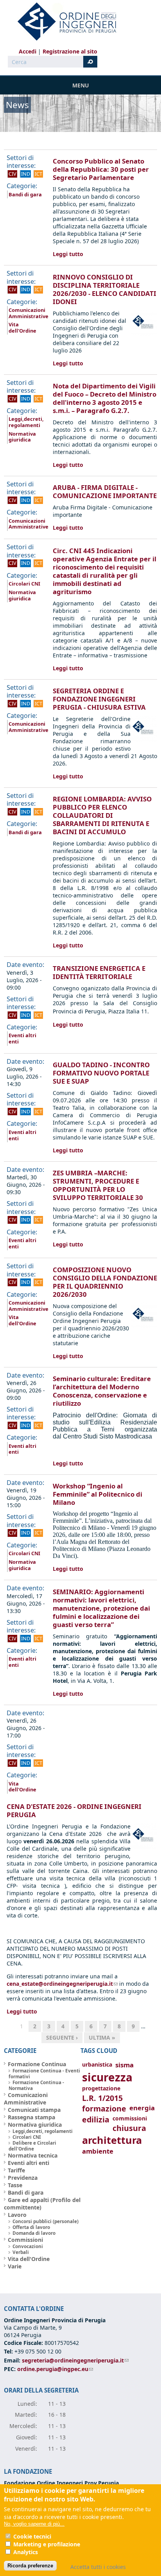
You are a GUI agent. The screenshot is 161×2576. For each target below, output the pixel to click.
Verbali (21, 2252)
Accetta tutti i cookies (98, 2567)
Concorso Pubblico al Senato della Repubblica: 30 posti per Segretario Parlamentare (101, 169)
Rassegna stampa (31, 2117)
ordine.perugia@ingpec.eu (55, 2369)
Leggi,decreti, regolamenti (26, 422)
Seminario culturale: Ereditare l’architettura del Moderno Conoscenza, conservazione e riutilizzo (102, 1391)
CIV (13, 174)
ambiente (98, 2151)
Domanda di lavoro (34, 2233)
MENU (81, 85)
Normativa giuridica (22, 437)
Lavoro (17, 2215)
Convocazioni (28, 2246)
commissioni (130, 2118)
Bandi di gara (25, 194)
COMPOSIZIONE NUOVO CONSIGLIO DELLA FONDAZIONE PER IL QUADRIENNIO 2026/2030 (105, 1282)
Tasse (15, 2185)
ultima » (102, 2037)
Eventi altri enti (22, 1038)
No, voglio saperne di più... (34, 2524)
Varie (15, 2266)
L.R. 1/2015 (102, 2098)
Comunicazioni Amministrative (29, 313)
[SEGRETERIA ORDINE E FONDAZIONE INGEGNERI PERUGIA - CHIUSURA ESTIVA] (144, 740)
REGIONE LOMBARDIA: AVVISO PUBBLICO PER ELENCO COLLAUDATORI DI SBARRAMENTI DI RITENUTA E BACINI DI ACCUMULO (102, 815)
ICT (38, 174)
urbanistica (97, 2064)
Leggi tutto (68, 254)
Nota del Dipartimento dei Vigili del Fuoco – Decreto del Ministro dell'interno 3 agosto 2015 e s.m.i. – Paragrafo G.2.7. (105, 398)
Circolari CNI (24, 584)
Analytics (26, 2552)
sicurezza (107, 2077)
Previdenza (23, 2178)
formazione (104, 2109)
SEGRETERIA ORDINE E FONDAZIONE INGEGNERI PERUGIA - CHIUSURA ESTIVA (99, 699)
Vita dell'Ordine (22, 328)
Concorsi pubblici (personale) (46, 2221)
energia (142, 2108)
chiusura (129, 2128)
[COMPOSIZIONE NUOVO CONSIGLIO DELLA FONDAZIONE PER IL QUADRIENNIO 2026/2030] (144, 1327)
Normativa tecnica (33, 2155)
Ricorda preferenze (30, 2566)
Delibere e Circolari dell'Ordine (32, 2146)
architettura (112, 2140)
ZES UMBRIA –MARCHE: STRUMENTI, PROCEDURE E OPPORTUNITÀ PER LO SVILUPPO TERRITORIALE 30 (98, 1185)
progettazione (101, 2088)
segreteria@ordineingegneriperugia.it (75, 2360)
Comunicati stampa (34, 2110)
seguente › (62, 2037)
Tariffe (16, 2170)
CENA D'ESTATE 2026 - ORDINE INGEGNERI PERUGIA (74, 1810)
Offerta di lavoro (31, 2227)
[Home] (64, 21)
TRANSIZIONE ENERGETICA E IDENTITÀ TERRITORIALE (99, 972)
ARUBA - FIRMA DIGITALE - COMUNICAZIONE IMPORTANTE (105, 491)
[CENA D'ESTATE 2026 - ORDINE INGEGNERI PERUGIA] (144, 1847)
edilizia (96, 2119)
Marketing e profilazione (47, 2544)
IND (26, 174)
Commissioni (25, 2240)
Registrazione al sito (70, 51)
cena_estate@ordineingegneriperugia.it (62, 1984)
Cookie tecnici (32, 2536)
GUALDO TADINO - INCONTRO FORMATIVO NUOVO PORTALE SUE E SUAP (101, 1073)
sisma (124, 2065)
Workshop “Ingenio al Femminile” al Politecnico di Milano (97, 1494)
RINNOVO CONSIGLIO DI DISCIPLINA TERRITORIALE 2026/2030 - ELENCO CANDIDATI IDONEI (105, 289)
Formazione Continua (37, 2064)
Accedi (28, 51)
